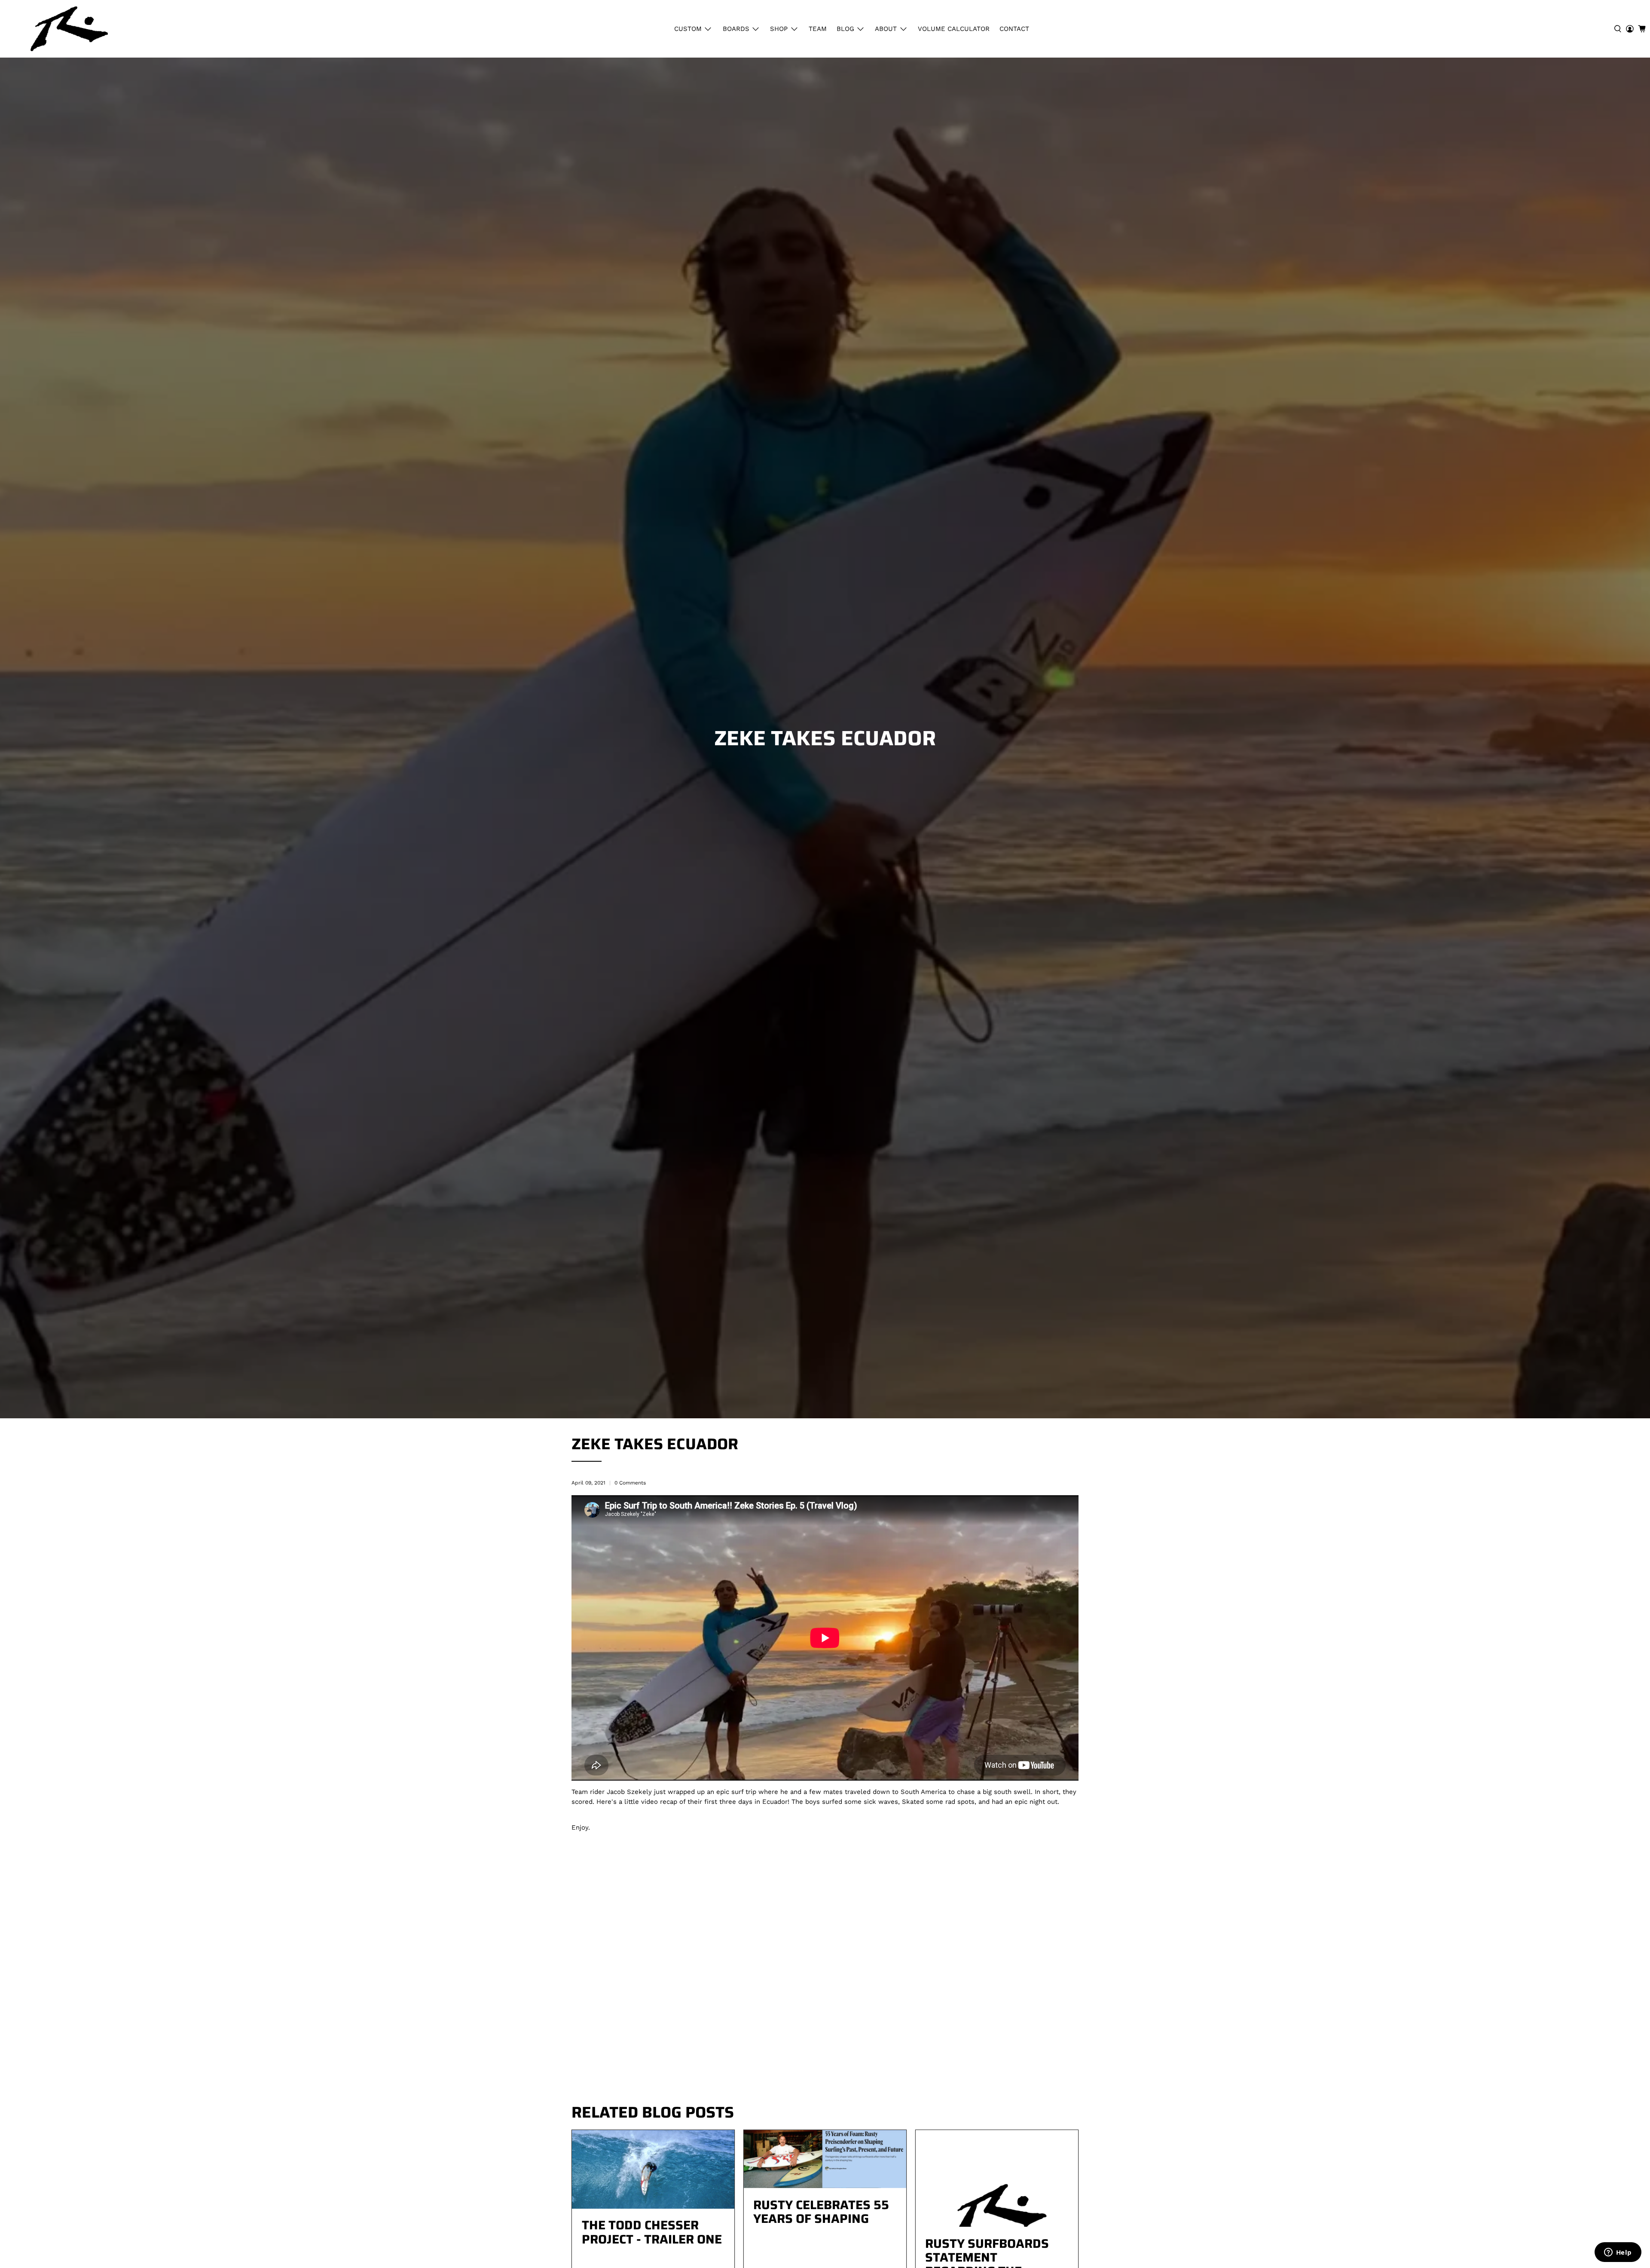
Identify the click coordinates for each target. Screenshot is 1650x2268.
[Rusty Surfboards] (69, 29)
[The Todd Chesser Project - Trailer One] (653, 2169)
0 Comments (630, 1483)
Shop (779, 29)
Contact (1014, 29)
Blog (845, 29)
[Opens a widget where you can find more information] (1618, 2253)
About (886, 29)
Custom (688, 29)
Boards (736, 29)
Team (818, 29)
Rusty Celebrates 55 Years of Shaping (821, 2212)
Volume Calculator (954, 29)
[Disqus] (825, 1975)
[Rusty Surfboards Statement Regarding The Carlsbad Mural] (997, 2178)
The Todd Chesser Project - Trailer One (652, 2232)
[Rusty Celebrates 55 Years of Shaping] (825, 2159)
